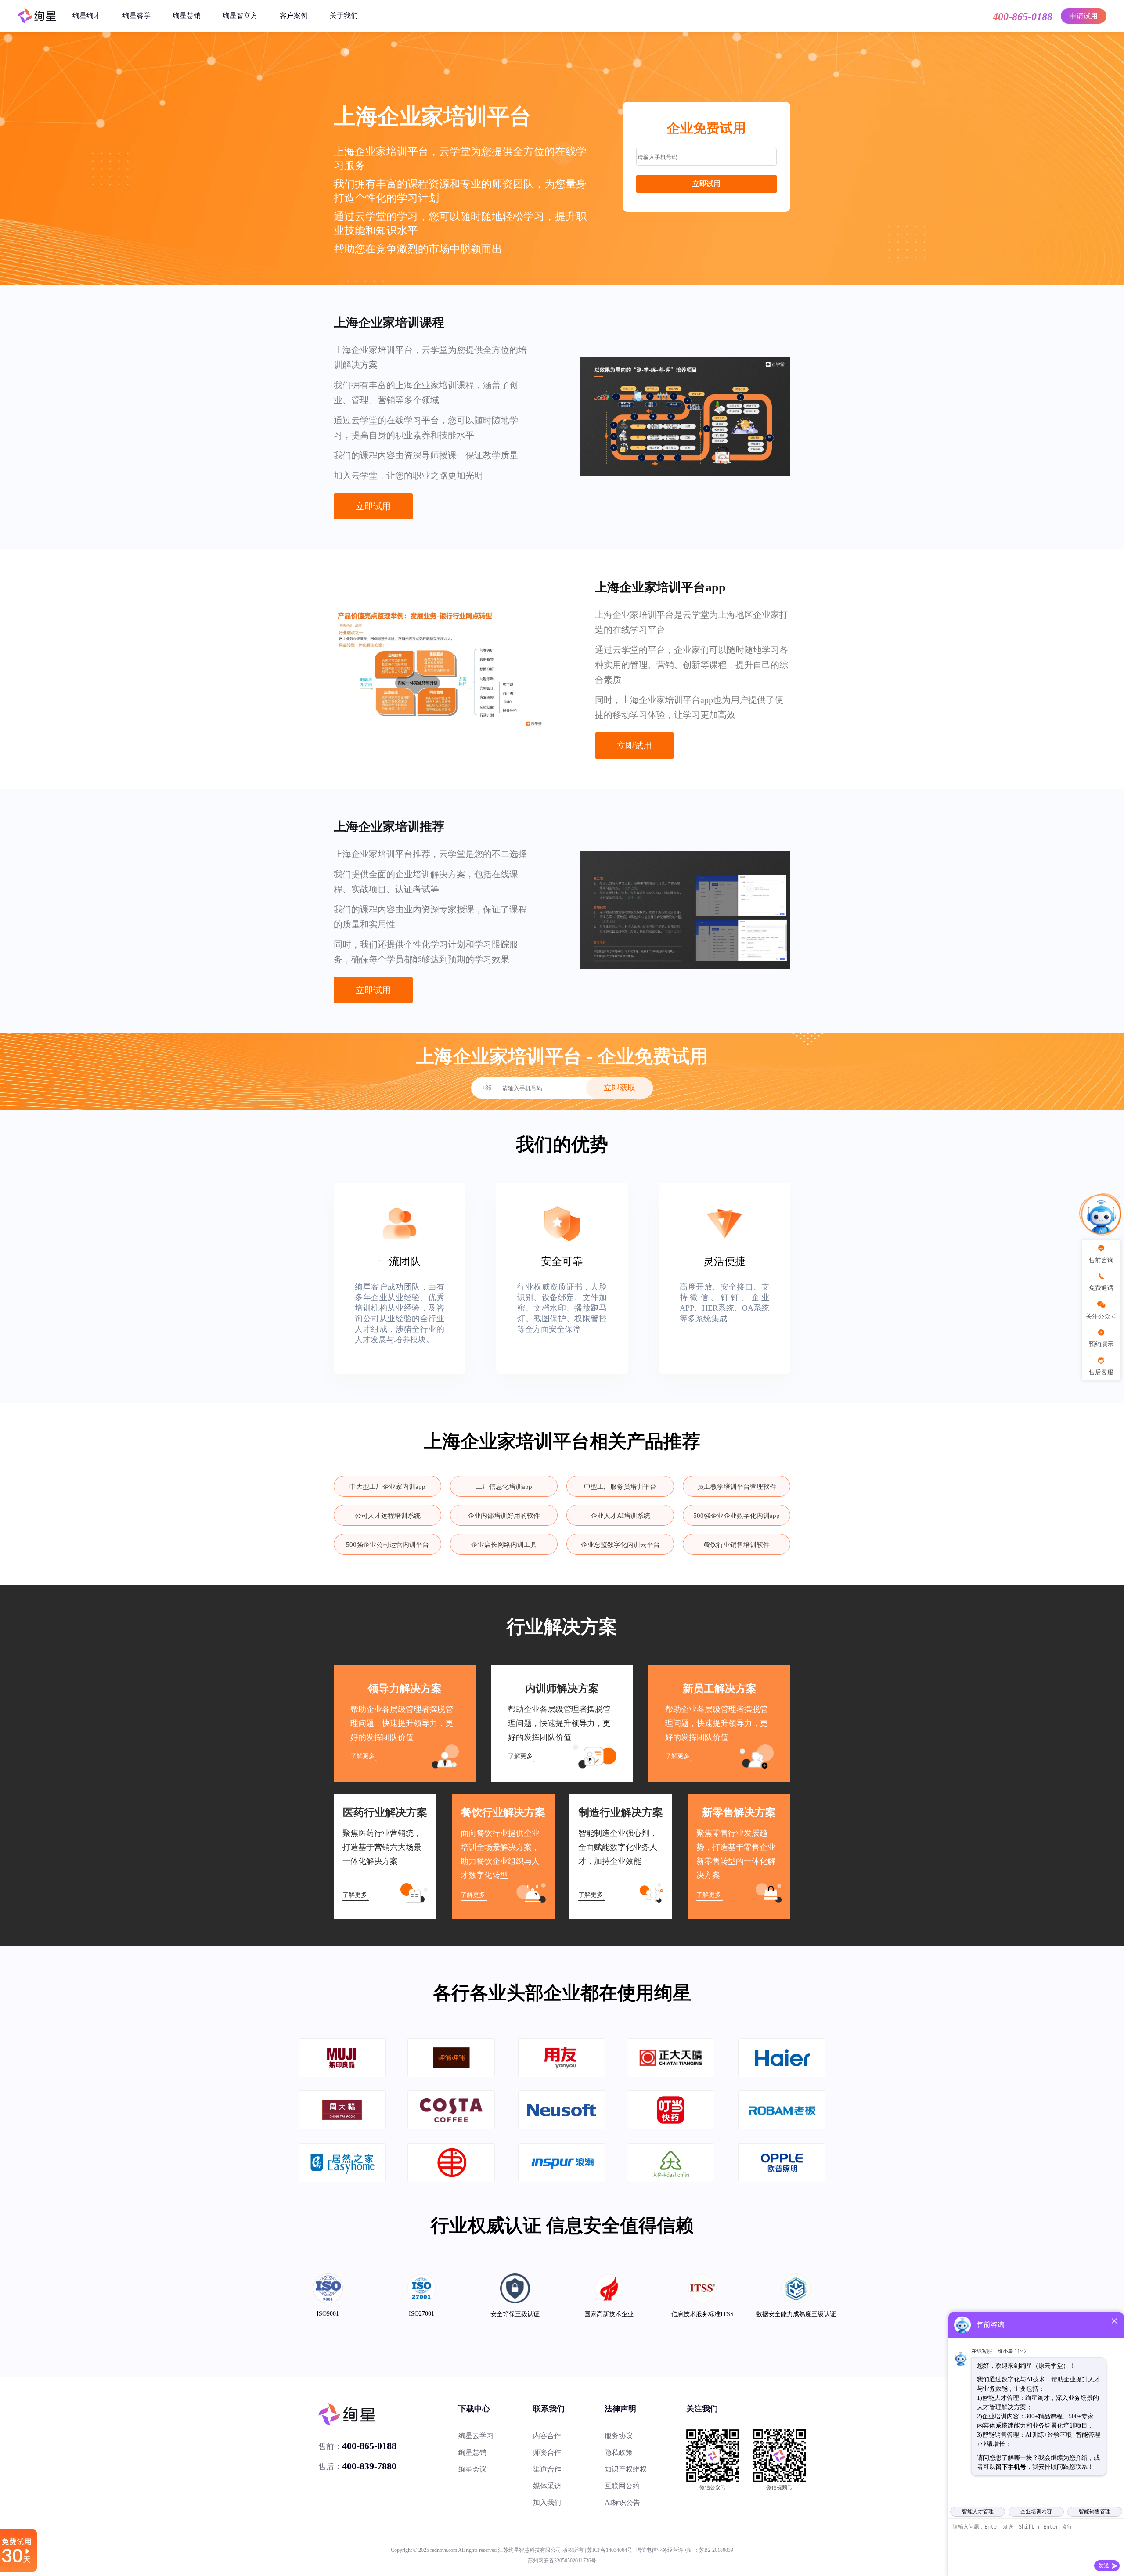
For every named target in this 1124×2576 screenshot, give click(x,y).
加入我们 (547, 2502)
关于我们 (344, 16)
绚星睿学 (137, 16)
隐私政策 (619, 2452)
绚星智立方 (240, 16)
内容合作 (547, 2436)
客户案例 (294, 16)
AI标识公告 (622, 2502)
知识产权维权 (626, 2469)
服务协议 (619, 2436)
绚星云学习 (476, 2436)
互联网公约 (622, 2486)
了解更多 (363, 1756)
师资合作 (547, 2452)
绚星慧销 (187, 16)
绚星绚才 (86, 16)
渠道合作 (547, 2469)
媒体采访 (547, 2486)
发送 (1104, 2565)
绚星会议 (472, 2469)
